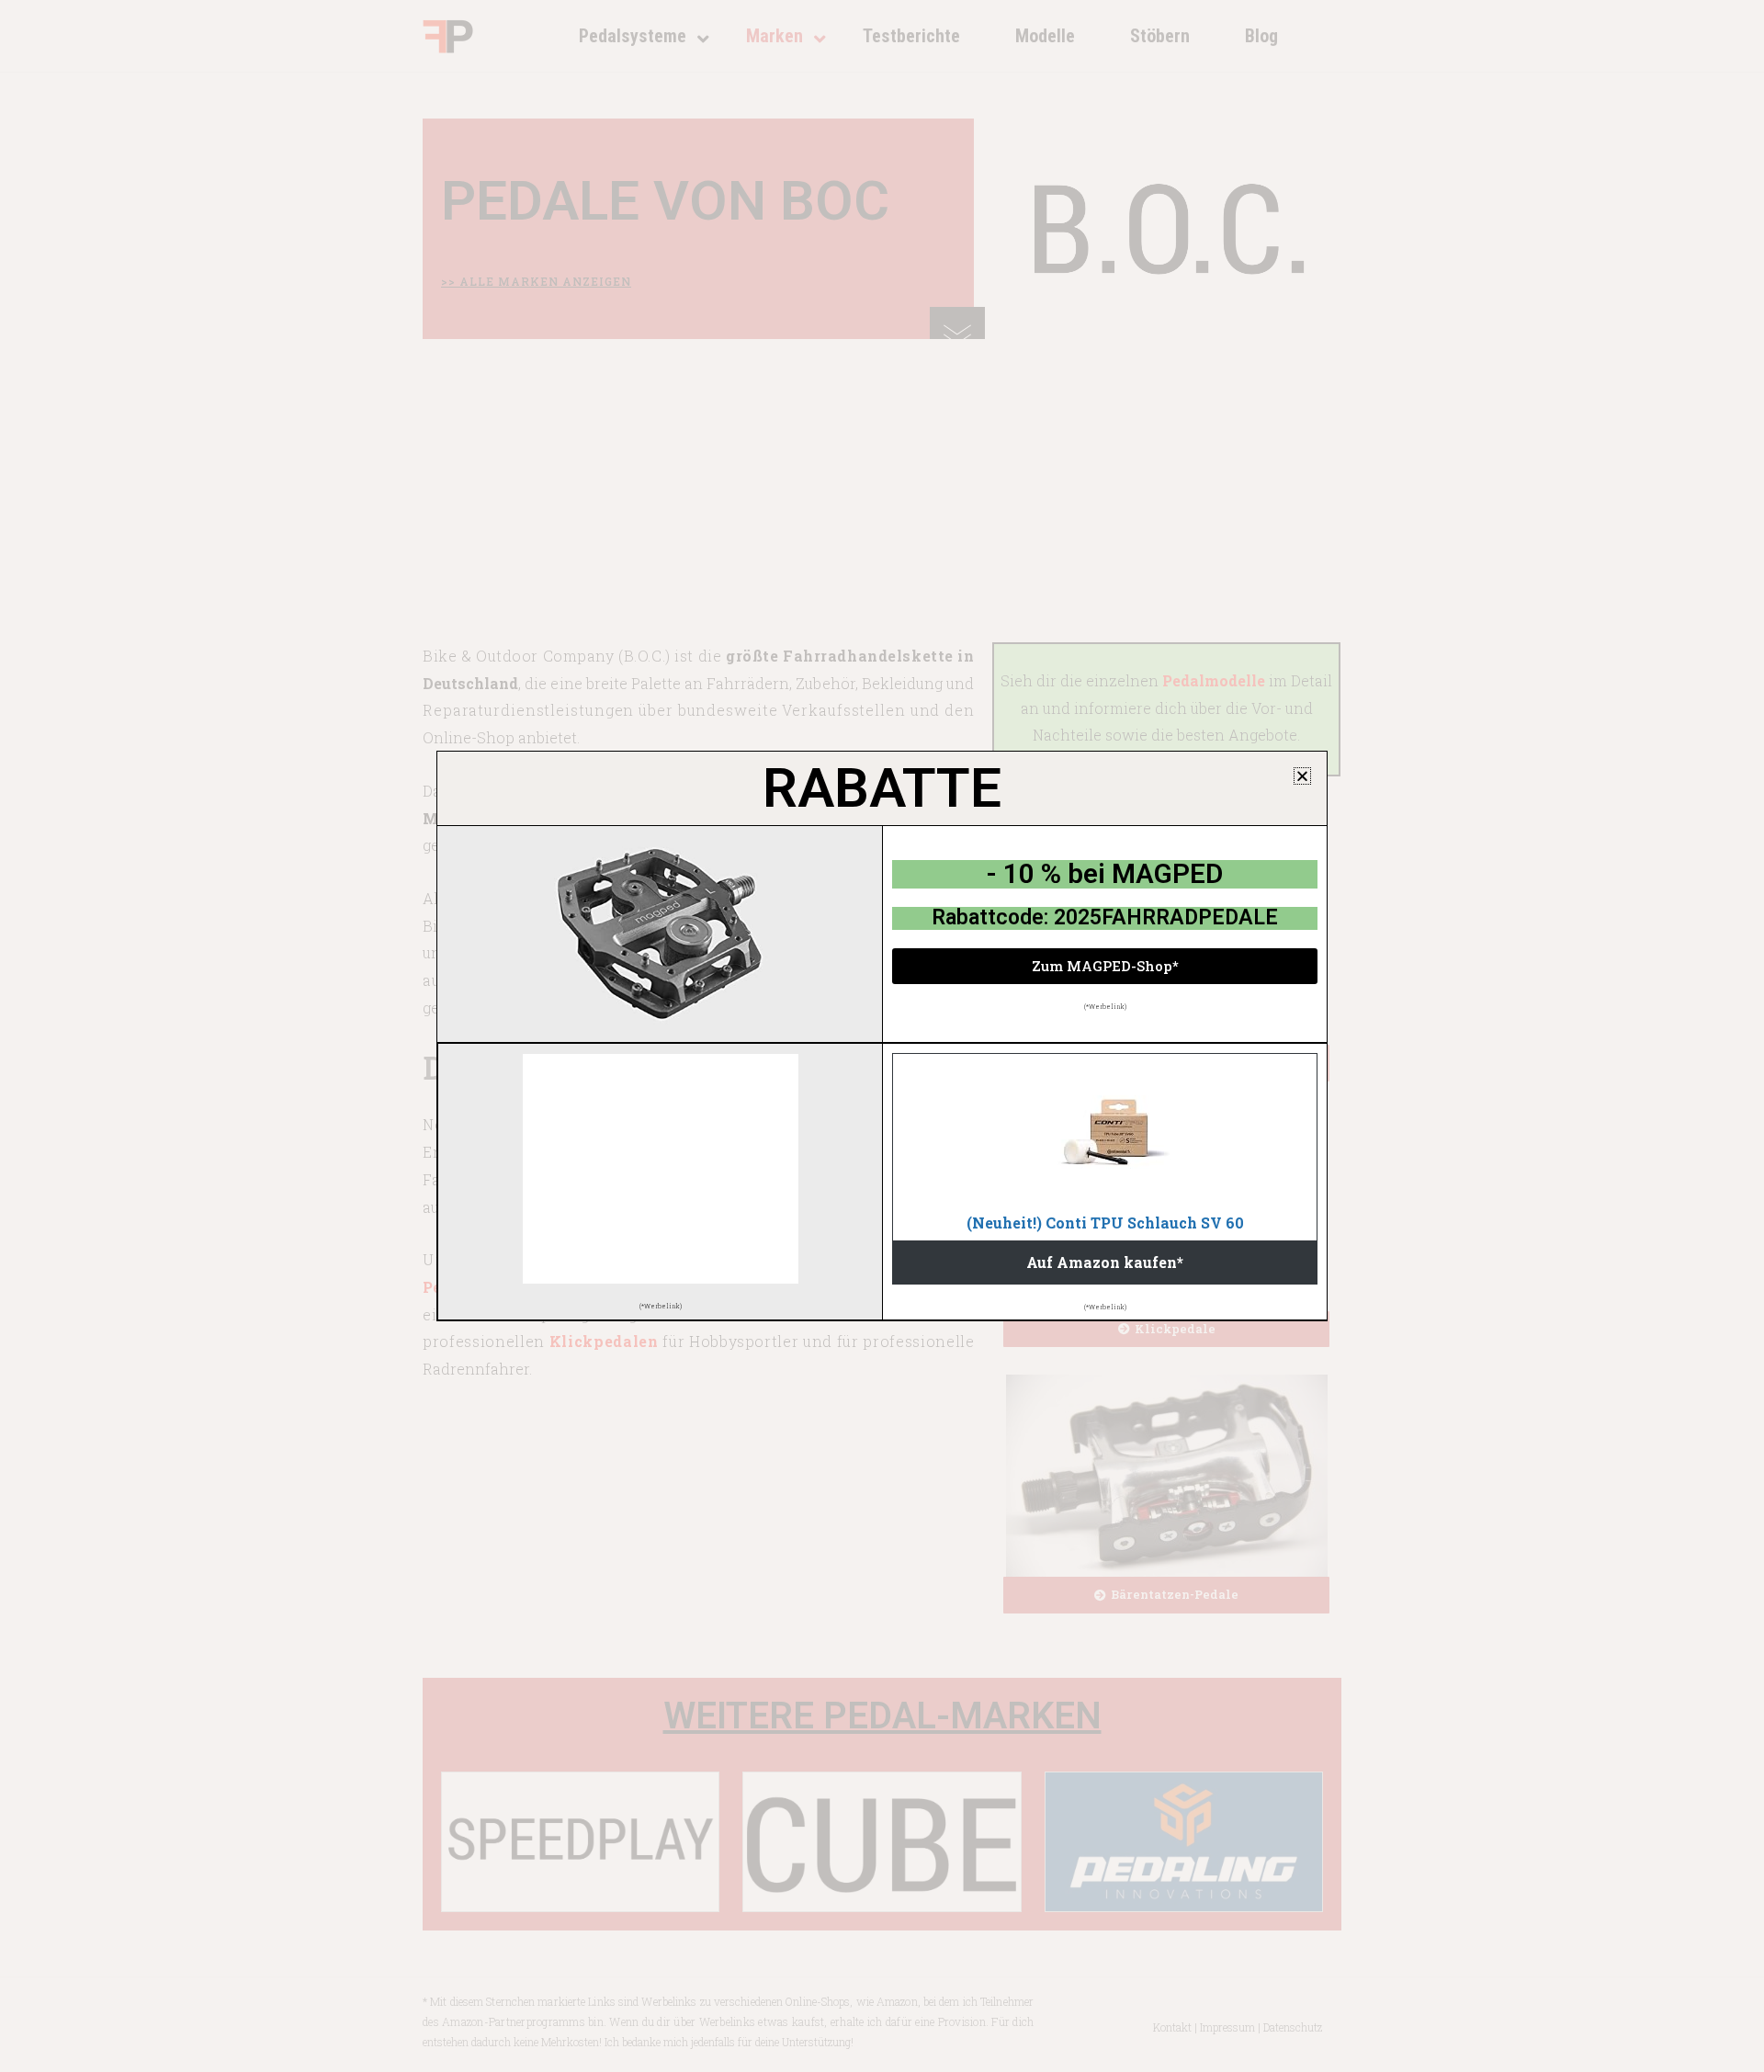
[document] (882, 1036)
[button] (1302, 776)
